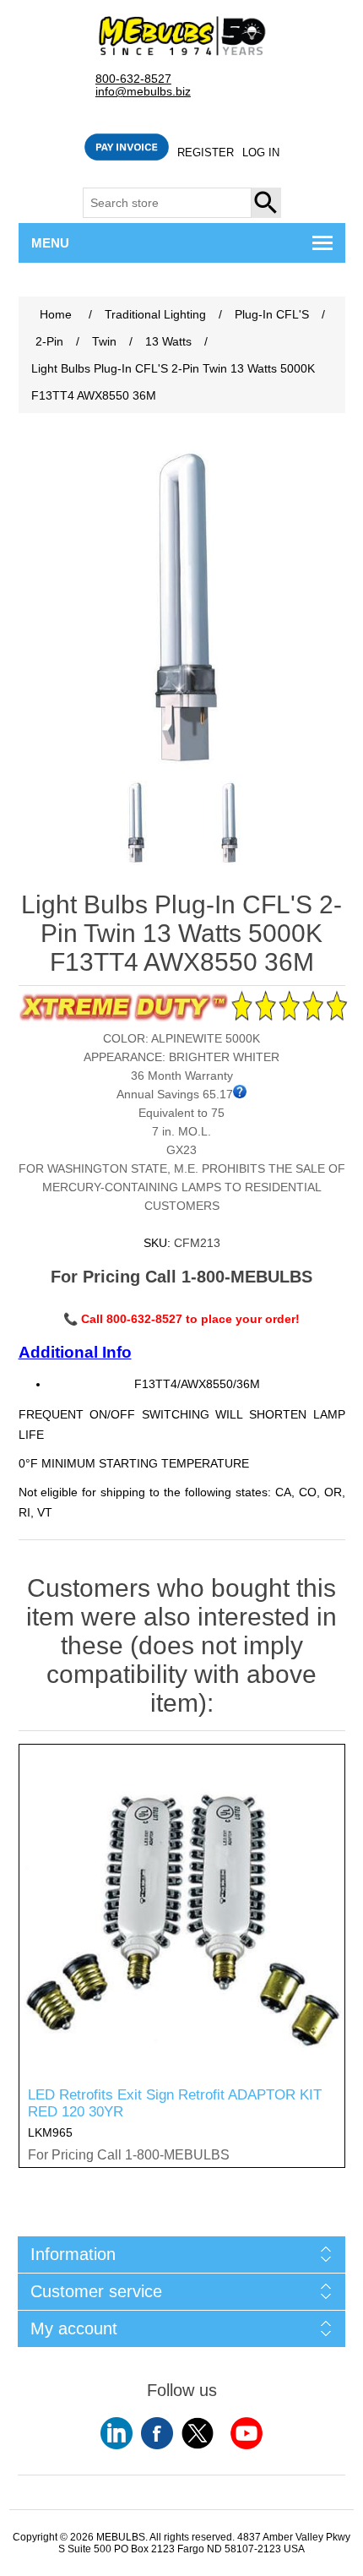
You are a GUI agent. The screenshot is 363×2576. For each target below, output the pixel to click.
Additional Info (75, 1352)
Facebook (157, 2433)
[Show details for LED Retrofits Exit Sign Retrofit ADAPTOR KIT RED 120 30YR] (182, 1907)
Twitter (198, 2433)
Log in (261, 152)
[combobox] (167, 203)
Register (206, 152)
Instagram (247, 2433)
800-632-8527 (133, 79)
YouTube (116, 2433)
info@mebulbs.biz (143, 92)
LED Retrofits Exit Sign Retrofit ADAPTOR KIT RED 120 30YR (175, 2103)
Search (267, 203)
